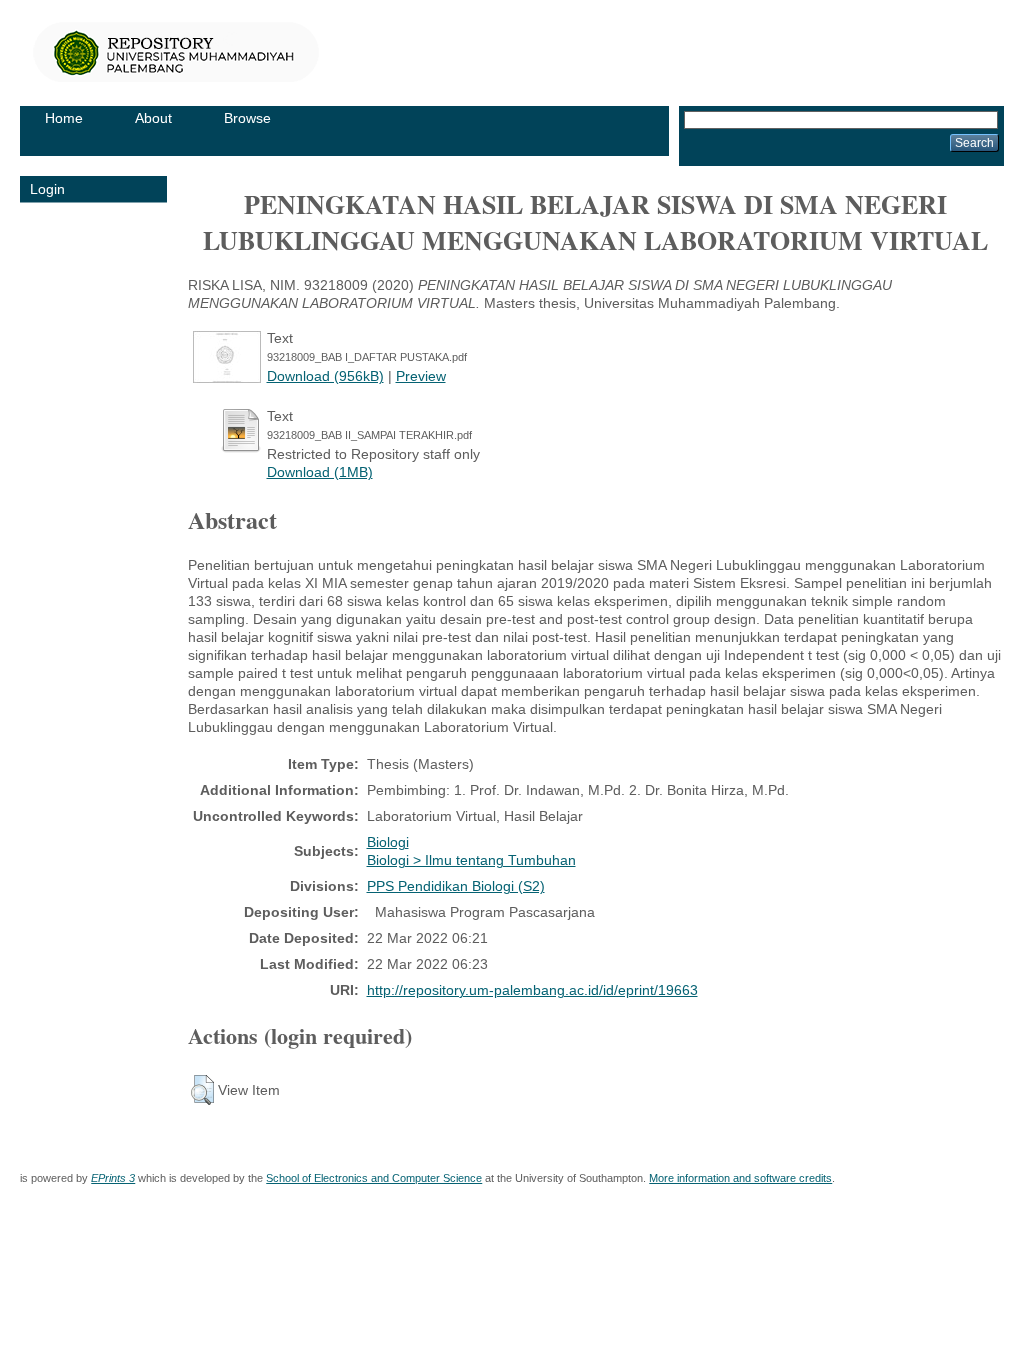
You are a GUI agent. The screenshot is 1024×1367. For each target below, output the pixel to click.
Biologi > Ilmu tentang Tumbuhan (471, 860)
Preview (421, 376)
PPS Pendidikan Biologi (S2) (456, 886)
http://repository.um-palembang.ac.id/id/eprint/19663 (532, 990)
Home (64, 118)
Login (47, 189)
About (153, 118)
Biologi (388, 842)
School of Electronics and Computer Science (374, 1178)
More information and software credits (740, 1178)
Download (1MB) (320, 472)
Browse (247, 118)
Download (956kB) (325, 376)
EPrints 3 (113, 1178)
